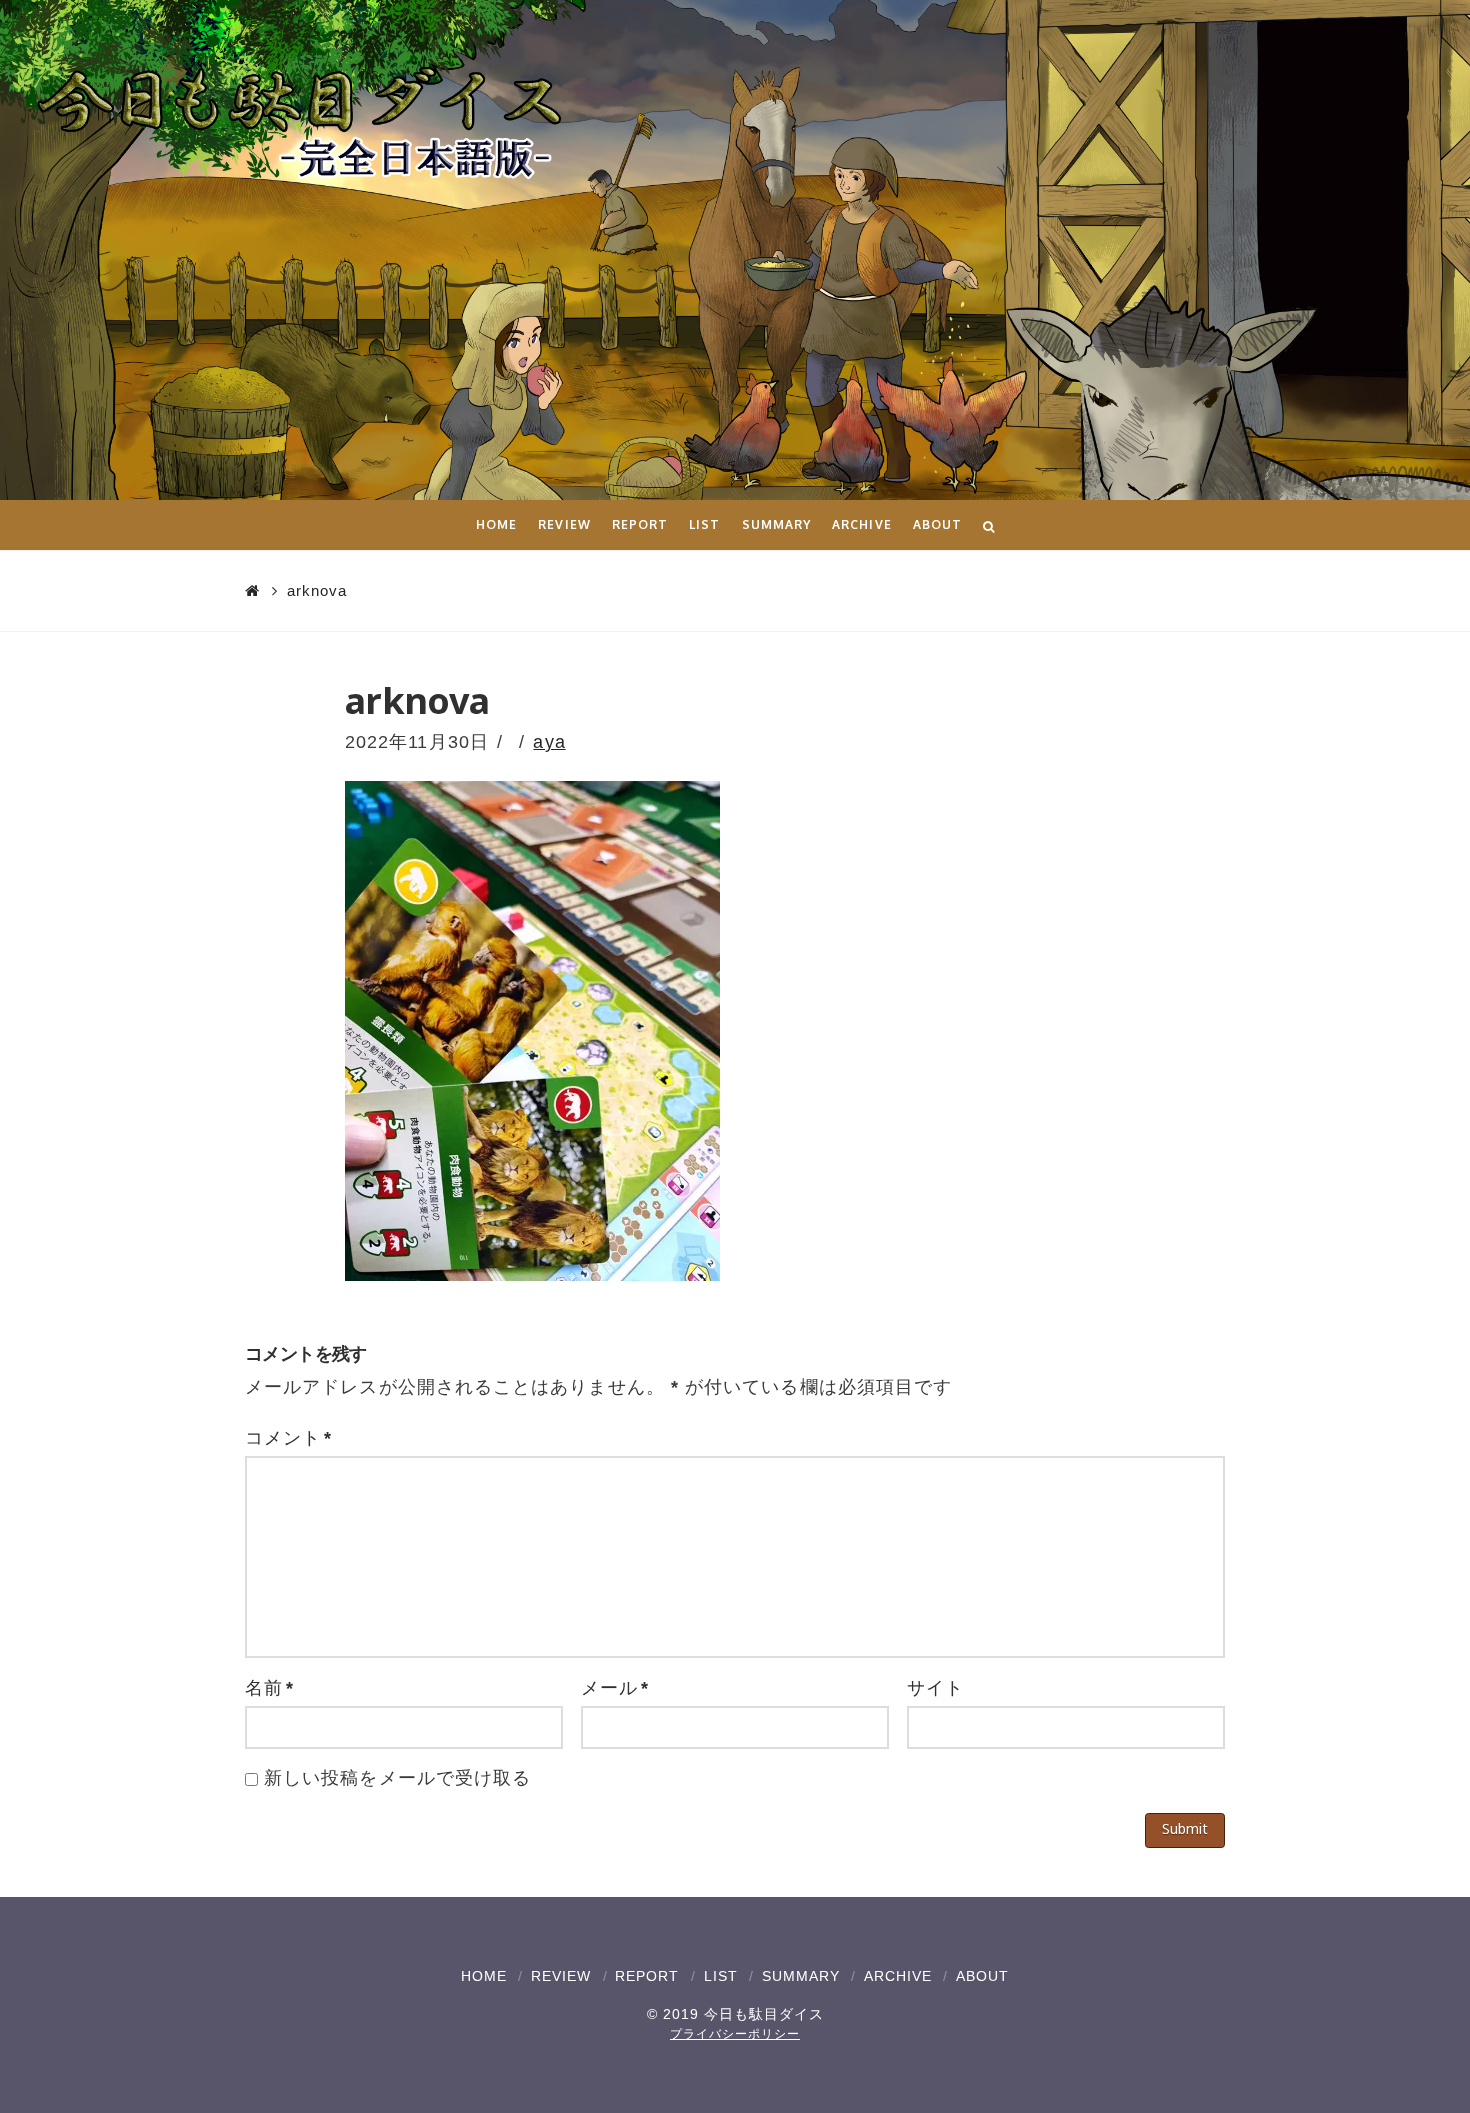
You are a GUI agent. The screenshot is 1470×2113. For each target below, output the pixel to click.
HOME (484, 1976)
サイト (935, 1688)
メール (615, 1688)
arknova (317, 590)
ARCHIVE (898, 1976)
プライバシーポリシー (735, 2034)
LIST (721, 1976)
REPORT (647, 1976)
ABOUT (982, 1976)
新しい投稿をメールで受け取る (397, 1778)
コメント (288, 1438)
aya (549, 742)
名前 (269, 1688)
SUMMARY (801, 1976)
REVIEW (561, 1976)
